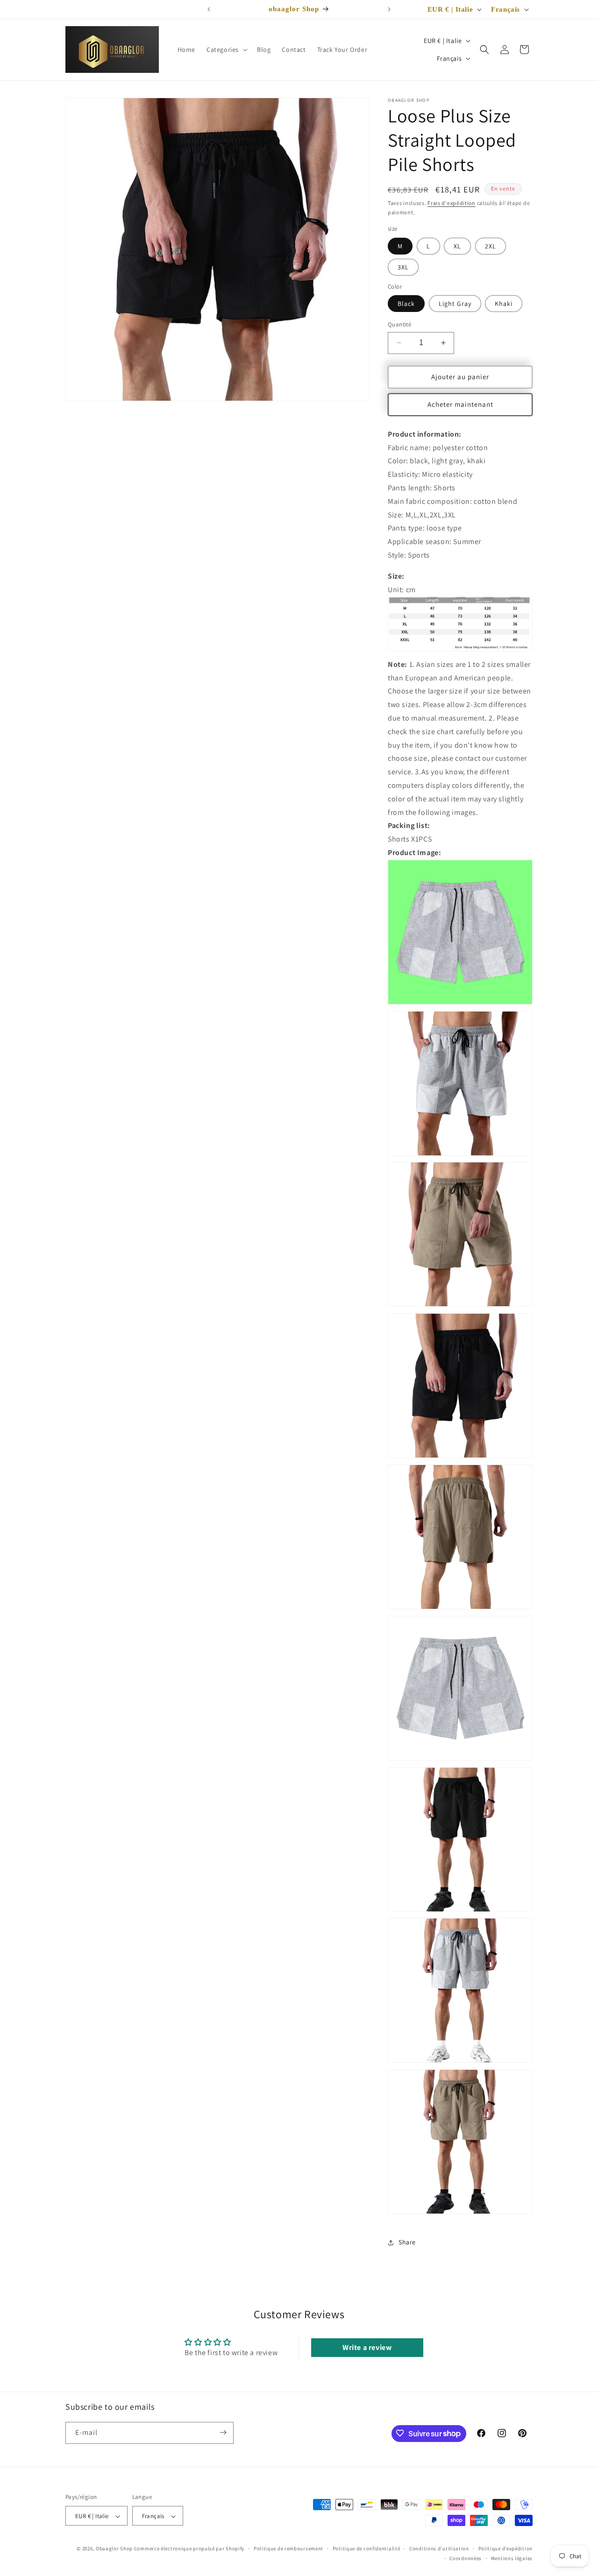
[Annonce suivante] (389, 9)
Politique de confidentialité (367, 2548)
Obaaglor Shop (114, 2549)
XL (457, 246)
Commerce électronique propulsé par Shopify (189, 2549)
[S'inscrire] (223, 2432)
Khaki (504, 304)
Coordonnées (466, 2558)
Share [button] (407, 2242)
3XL (403, 267)
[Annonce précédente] (209, 9)
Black (406, 304)
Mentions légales (512, 2558)
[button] (226, 50)
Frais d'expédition (452, 203)
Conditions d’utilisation (439, 2548)
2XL (491, 246)
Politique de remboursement (288, 2548)
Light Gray (455, 304)
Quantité (399, 324)
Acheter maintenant (460, 404)
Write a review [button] (367, 2347)
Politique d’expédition (505, 2548)
